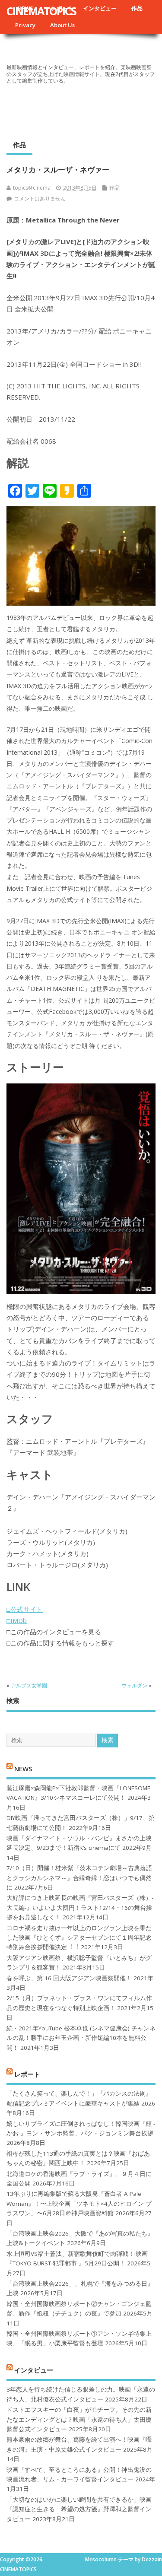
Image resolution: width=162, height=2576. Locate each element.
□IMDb (17, 1620)
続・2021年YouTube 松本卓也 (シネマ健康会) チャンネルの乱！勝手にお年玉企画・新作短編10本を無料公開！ (81, 2038)
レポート (27, 2074)
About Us (62, 25)
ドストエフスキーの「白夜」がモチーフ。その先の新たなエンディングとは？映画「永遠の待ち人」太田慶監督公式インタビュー (79, 2419)
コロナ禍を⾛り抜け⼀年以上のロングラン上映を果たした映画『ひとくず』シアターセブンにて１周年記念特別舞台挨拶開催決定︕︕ (79, 1938)
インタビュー (100, 8)
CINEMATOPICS (41, 11)
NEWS (23, 1768)
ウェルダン (134, 1685)
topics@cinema (32, 188)
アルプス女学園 (29, 1685)
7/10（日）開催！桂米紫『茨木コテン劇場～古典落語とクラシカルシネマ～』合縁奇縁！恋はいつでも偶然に (79, 1878)
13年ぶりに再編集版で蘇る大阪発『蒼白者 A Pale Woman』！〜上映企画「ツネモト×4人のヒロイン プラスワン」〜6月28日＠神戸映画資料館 (79, 2203)
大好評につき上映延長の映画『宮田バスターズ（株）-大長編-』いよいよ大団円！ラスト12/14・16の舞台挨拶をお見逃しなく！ (80, 1907)
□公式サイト (25, 1609)
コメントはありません (40, 199)
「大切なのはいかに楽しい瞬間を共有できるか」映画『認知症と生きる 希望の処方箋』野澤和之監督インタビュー (79, 2509)
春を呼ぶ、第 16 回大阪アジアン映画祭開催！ (69, 1978)
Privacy (25, 25)
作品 (137, 8)
